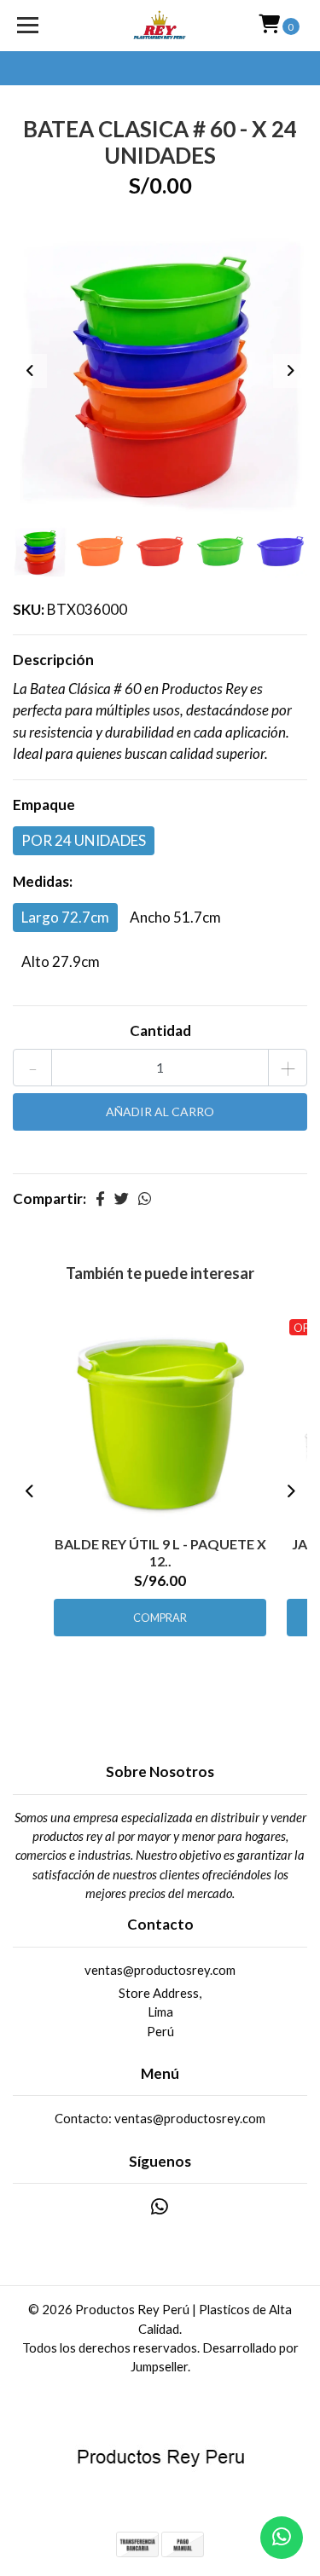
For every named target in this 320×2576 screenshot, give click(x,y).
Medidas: (43, 881)
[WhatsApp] (160, 2210)
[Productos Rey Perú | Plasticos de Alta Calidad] (160, 26)
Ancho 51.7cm (175, 917)
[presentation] (30, 371)
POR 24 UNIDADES (84, 840)
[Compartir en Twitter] (122, 1198)
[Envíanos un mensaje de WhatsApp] (282, 2538)
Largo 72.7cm (65, 917)
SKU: (29, 609)
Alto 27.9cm (61, 961)
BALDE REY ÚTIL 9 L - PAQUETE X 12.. (160, 1552)
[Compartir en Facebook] (100, 1198)
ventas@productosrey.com (160, 1970)
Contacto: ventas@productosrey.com (160, 2118)
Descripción (53, 660)
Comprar (160, 1618)
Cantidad (160, 1030)
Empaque (44, 805)
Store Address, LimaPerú (160, 2012)
